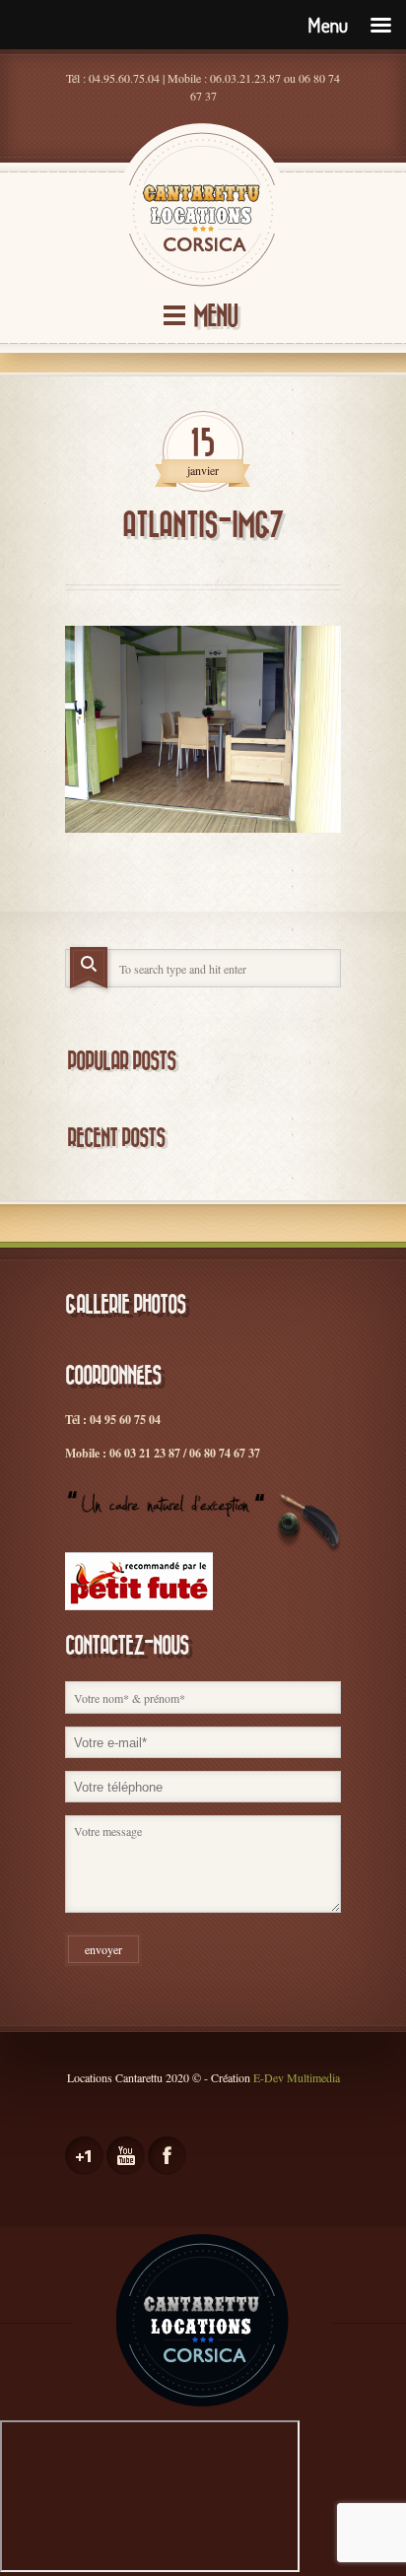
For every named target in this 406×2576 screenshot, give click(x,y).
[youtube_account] (126, 2156)
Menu (215, 317)
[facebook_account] (167, 2156)
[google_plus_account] (84, 2156)
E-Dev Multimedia (297, 2077)
